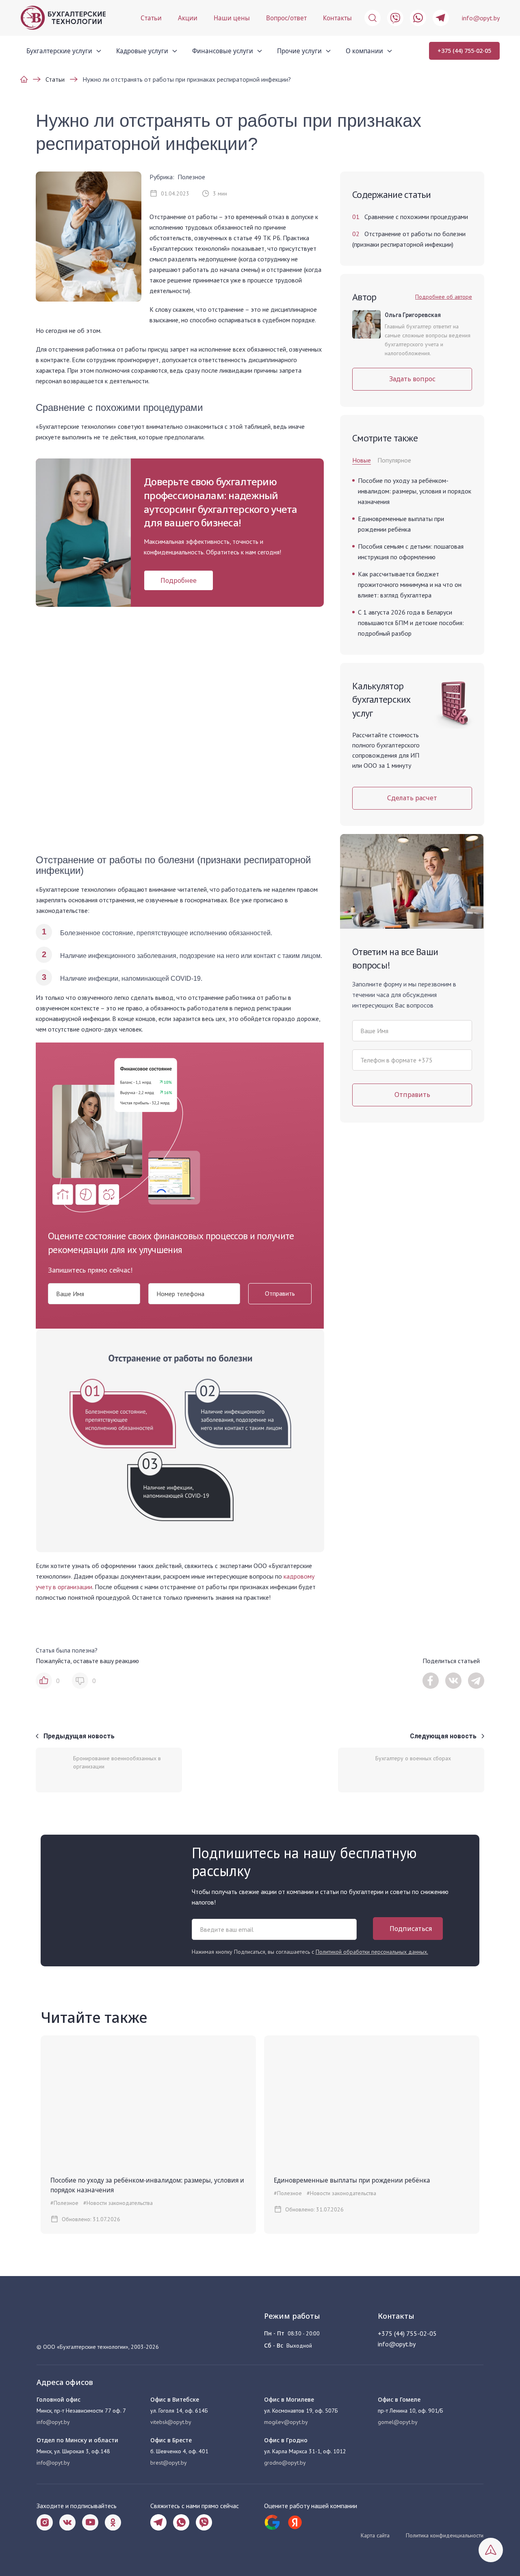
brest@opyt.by (169, 2463)
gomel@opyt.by (398, 2422)
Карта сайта (375, 2535)
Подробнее (179, 580)
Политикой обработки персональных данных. (372, 1952)
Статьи (151, 18)
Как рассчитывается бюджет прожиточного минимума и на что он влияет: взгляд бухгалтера (410, 584)
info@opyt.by (481, 18)
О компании (364, 51)
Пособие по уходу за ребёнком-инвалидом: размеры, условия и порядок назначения (415, 491)
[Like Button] (44, 1681)
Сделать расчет (412, 798)
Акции (188, 18)
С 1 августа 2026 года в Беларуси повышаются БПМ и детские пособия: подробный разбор (411, 623)
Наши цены (232, 18)
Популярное (394, 460)
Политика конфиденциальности (445, 2535)
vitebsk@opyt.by (171, 2422)
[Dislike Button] (80, 1681)
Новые (362, 460)
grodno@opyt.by (285, 2463)
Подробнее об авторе (444, 297)
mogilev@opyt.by (286, 2422)
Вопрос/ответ (286, 18)
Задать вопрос (412, 379)
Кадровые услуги (142, 51)
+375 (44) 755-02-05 (464, 51)
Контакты (337, 18)
